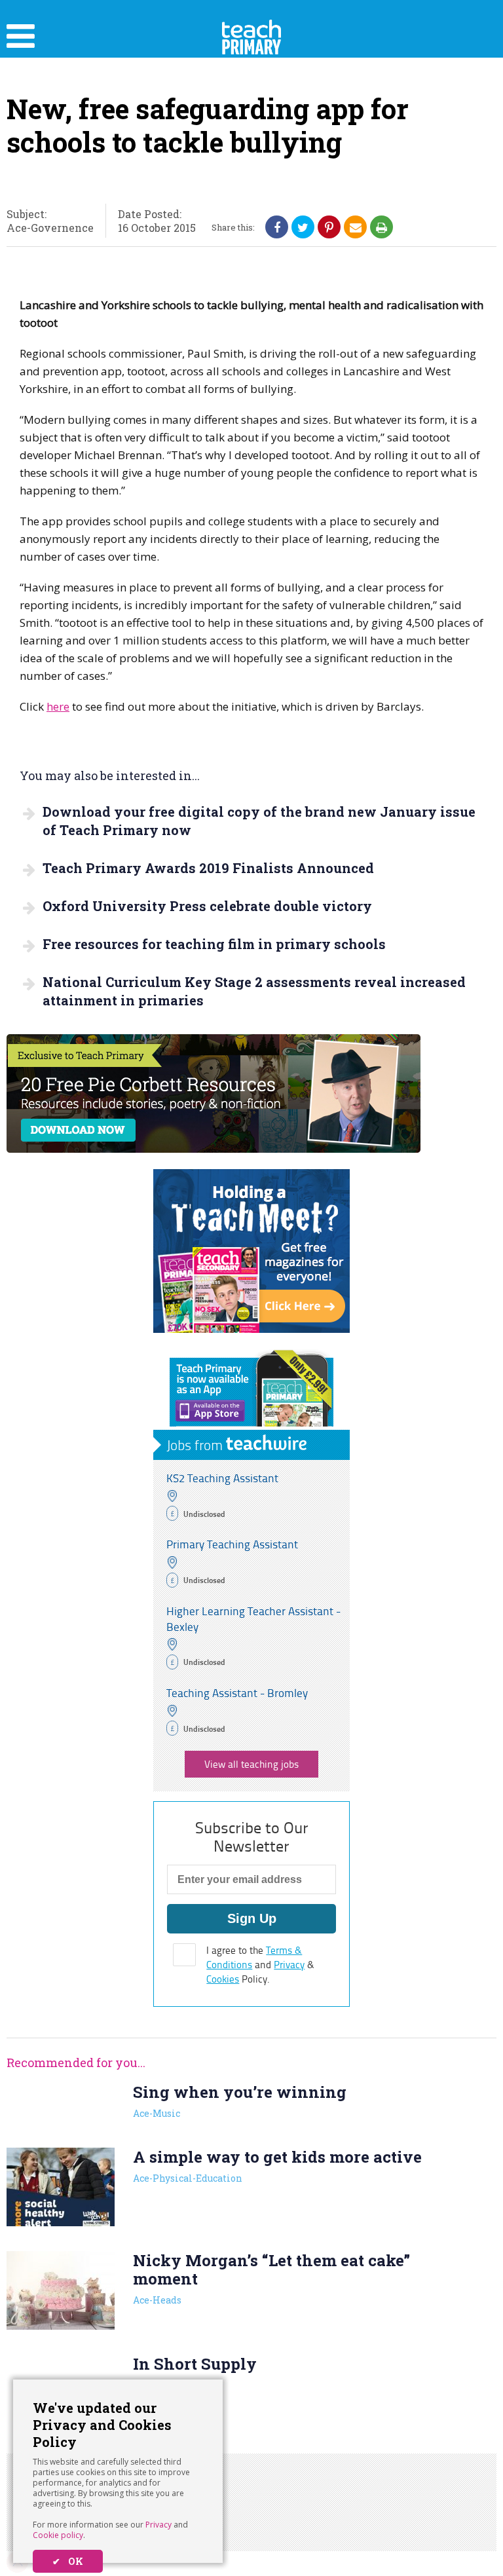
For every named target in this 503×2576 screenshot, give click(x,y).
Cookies (223, 1979)
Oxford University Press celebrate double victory (207, 906)
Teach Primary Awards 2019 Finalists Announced (208, 868)
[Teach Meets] (251, 1329)
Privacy (158, 2525)
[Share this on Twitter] (303, 227)
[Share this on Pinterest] (329, 227)
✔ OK (68, 2561)
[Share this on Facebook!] (277, 227)
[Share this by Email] (356, 227)
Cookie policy (58, 2535)
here (58, 706)
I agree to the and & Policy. (260, 1965)
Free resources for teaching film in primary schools (214, 944)
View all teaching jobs (251, 1764)
